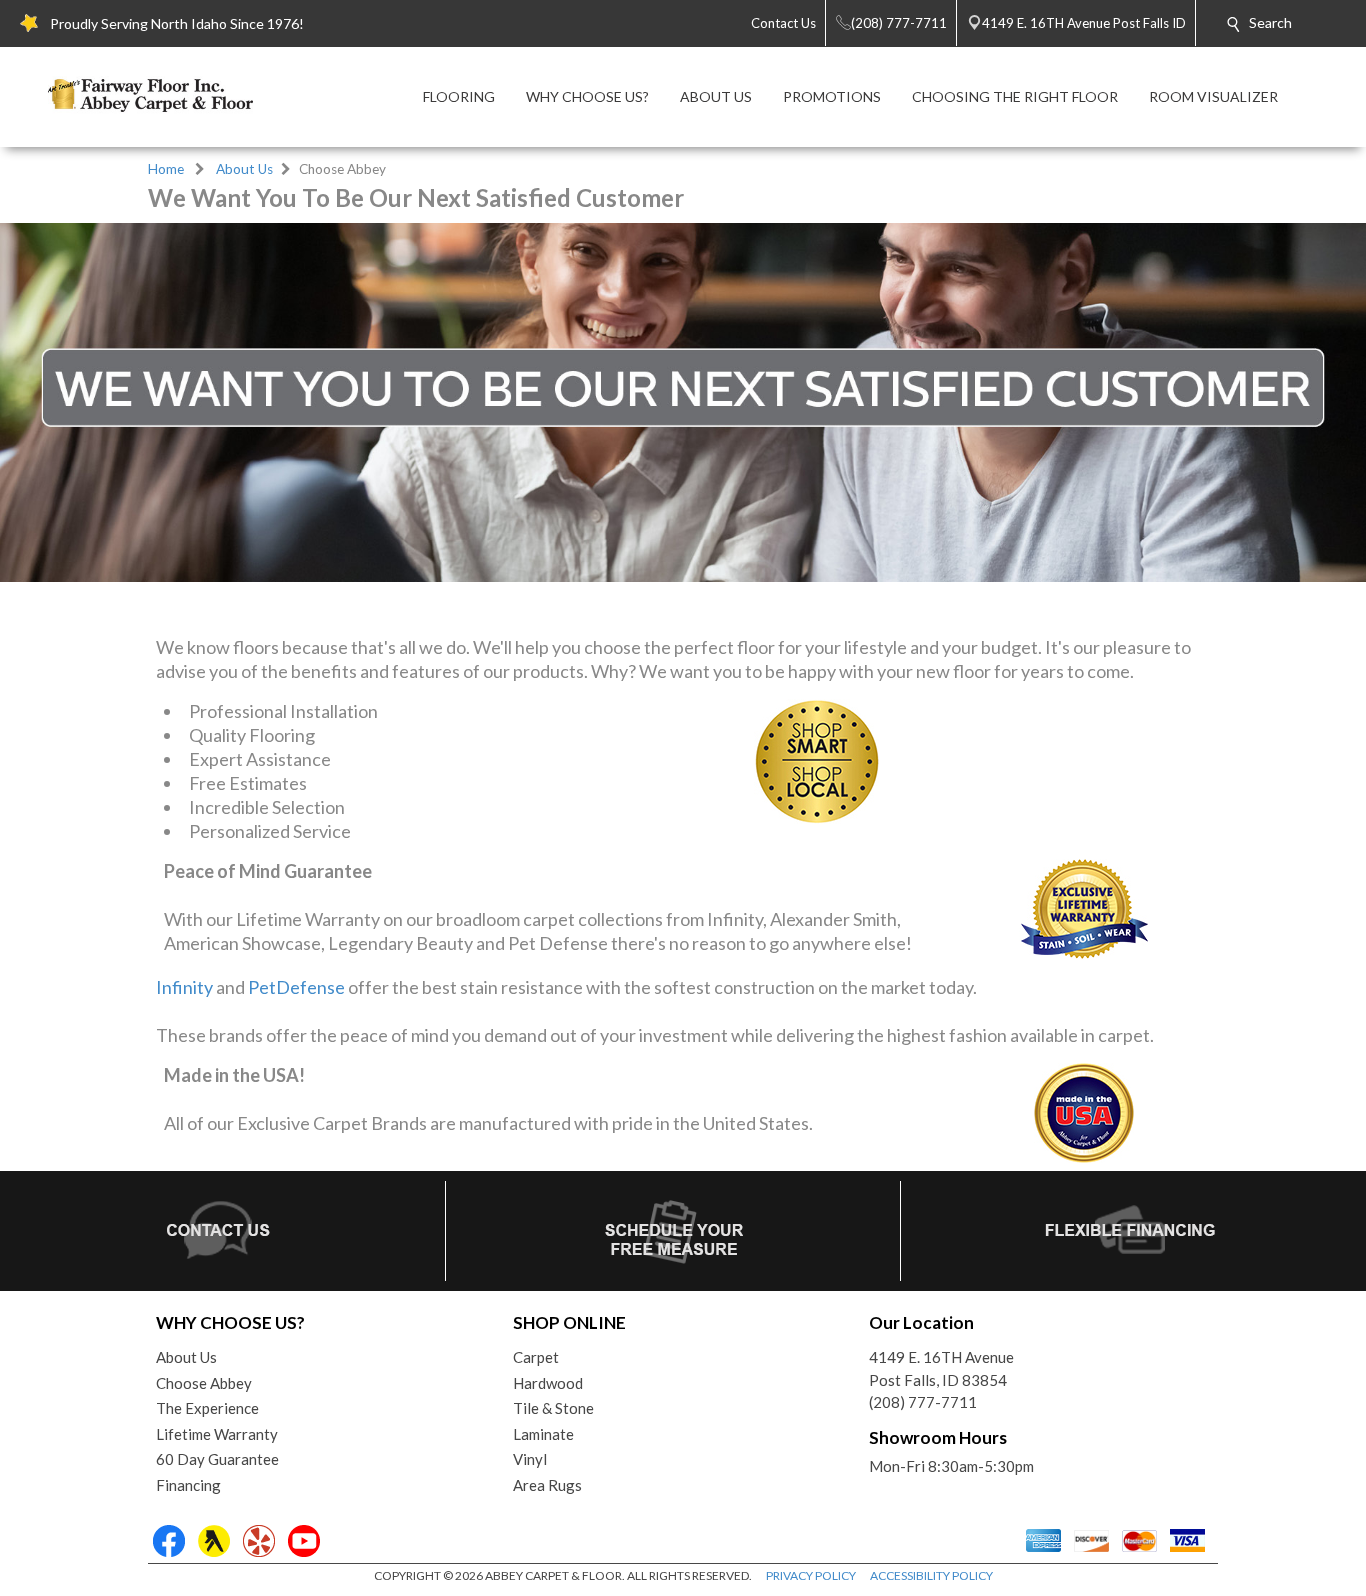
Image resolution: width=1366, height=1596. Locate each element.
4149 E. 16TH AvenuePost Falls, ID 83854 (941, 1368)
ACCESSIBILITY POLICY (931, 1575)
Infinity (184, 987)
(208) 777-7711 (923, 1402)
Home (166, 169)
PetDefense (296, 987)
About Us (244, 169)
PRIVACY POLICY (811, 1575)
